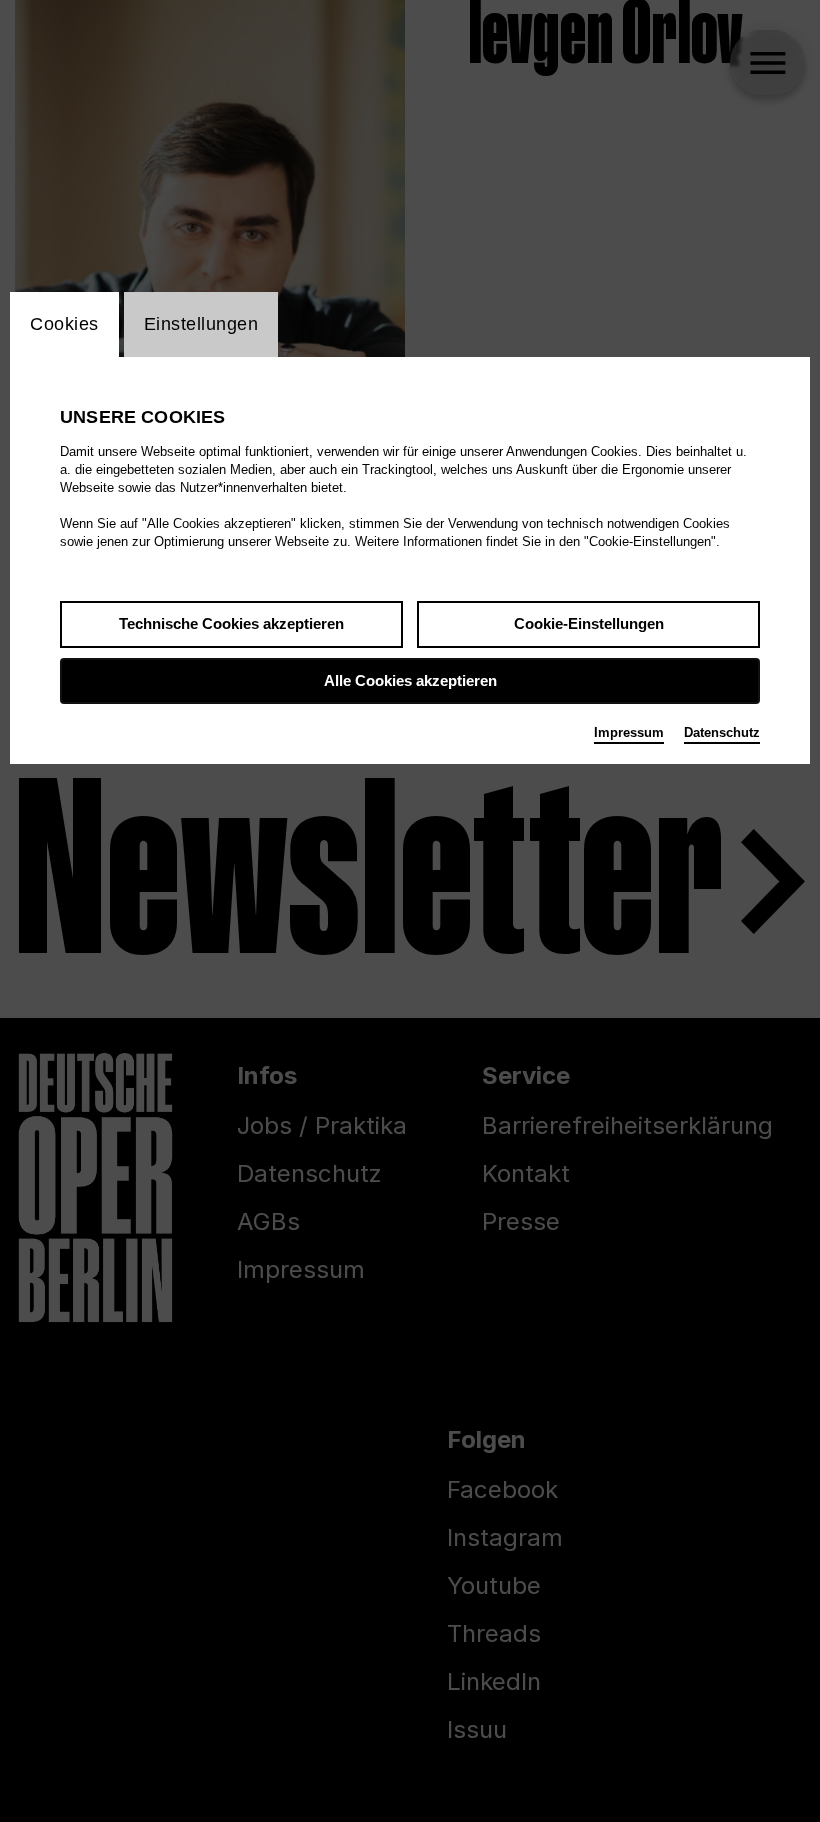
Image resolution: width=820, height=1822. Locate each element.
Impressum (629, 732)
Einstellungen (201, 324)
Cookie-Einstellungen (589, 623)
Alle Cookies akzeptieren (410, 680)
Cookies (64, 324)
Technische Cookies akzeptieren (231, 623)
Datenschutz (722, 732)
